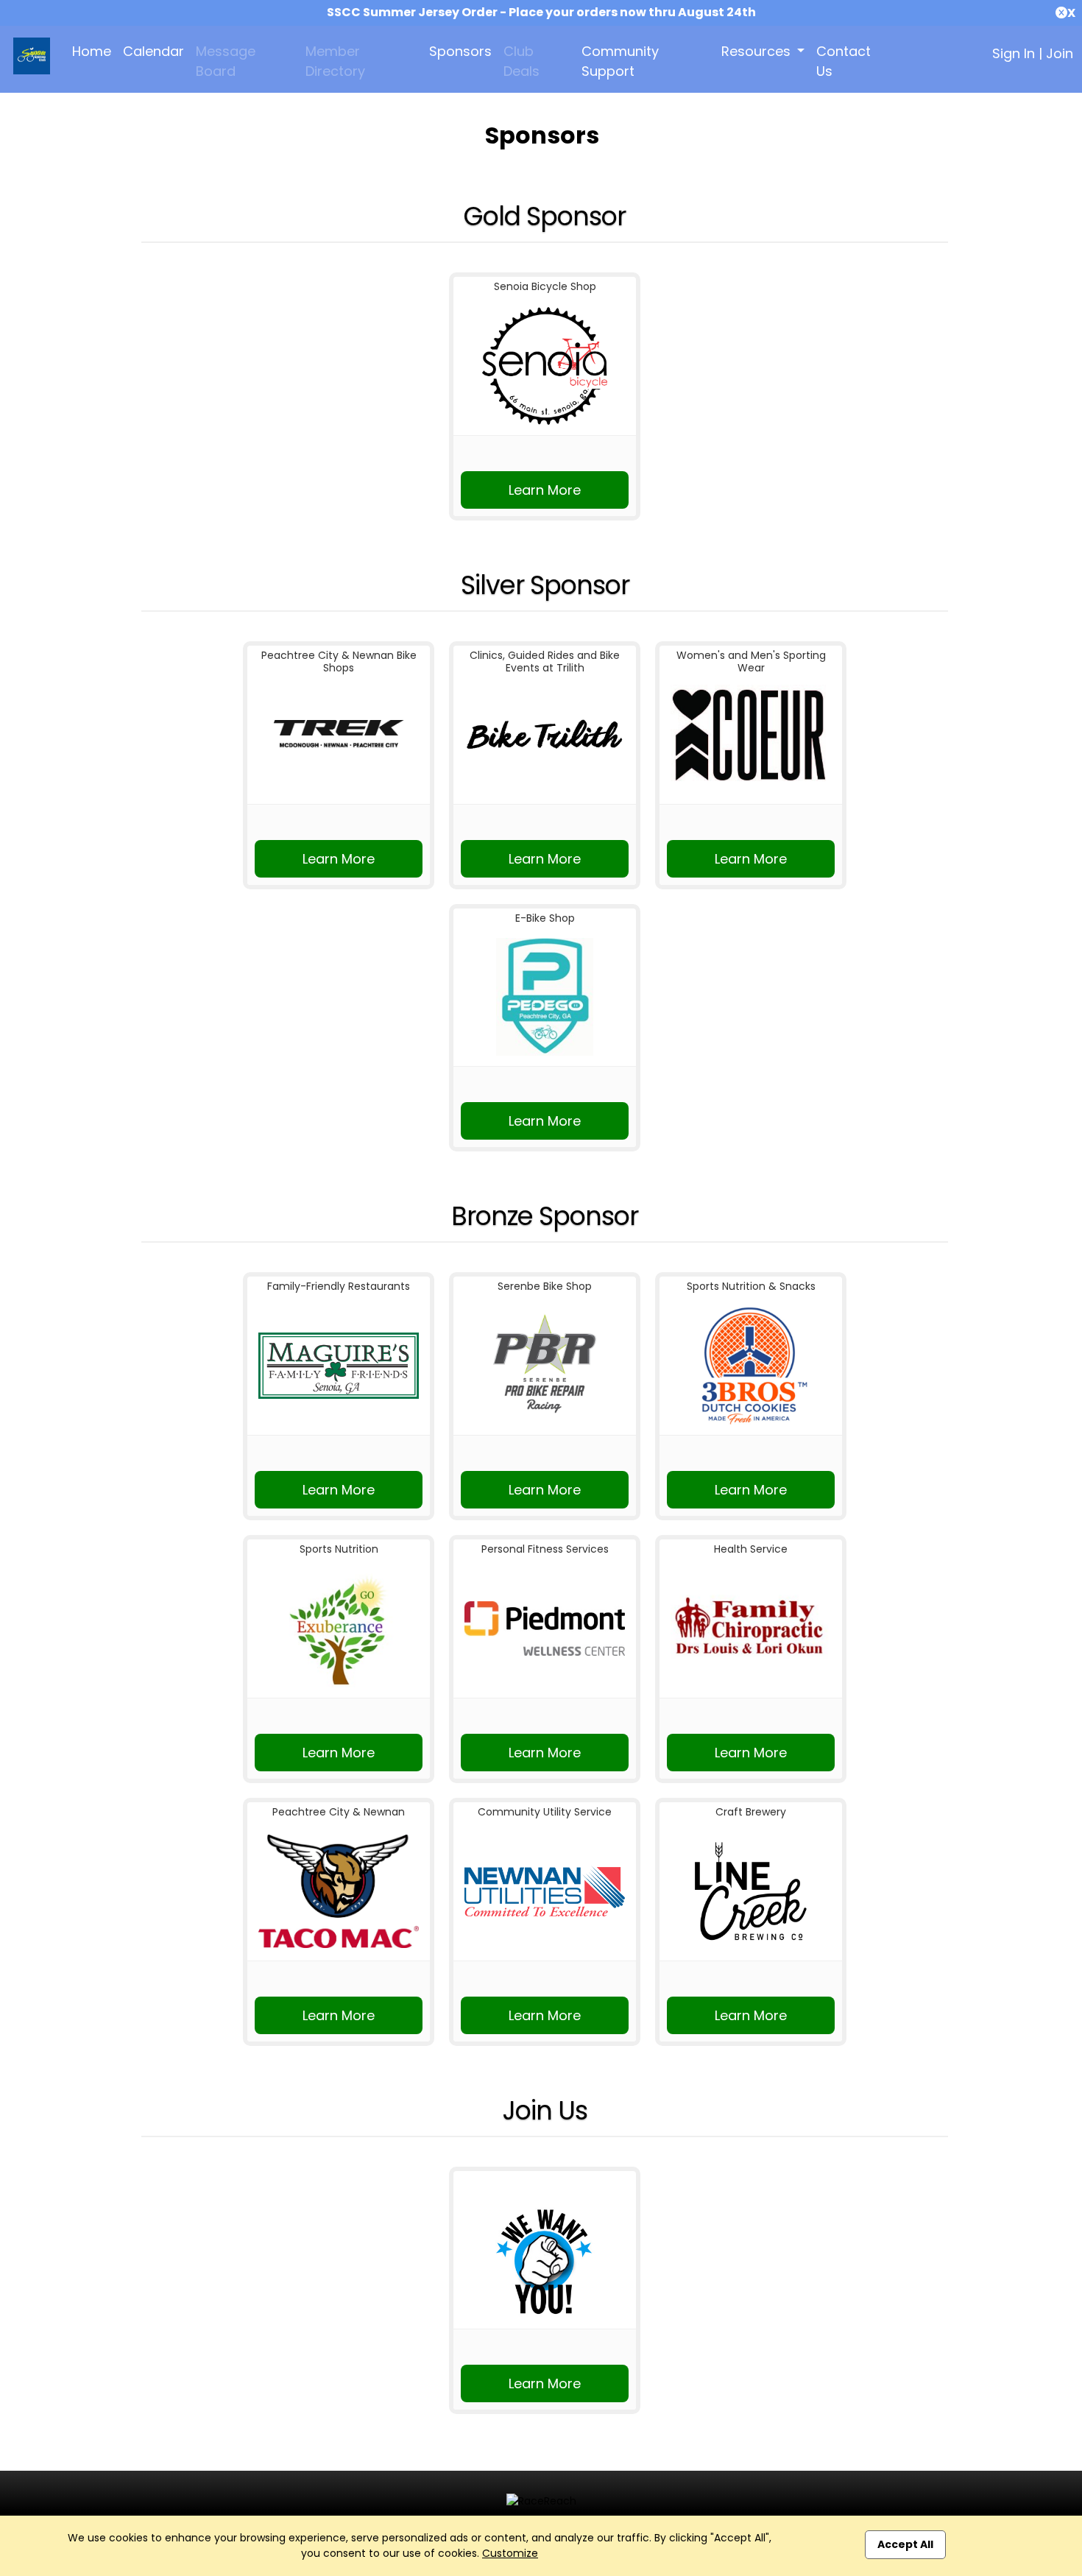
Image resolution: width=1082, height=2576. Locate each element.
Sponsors (460, 51)
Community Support (620, 61)
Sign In (1014, 53)
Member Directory (335, 61)
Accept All (905, 2544)
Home (92, 51)
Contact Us (844, 61)
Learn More (545, 490)
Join (1060, 53)
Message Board (226, 61)
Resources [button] (758, 51)
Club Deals (521, 61)
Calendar (153, 51)
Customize (510, 2553)
